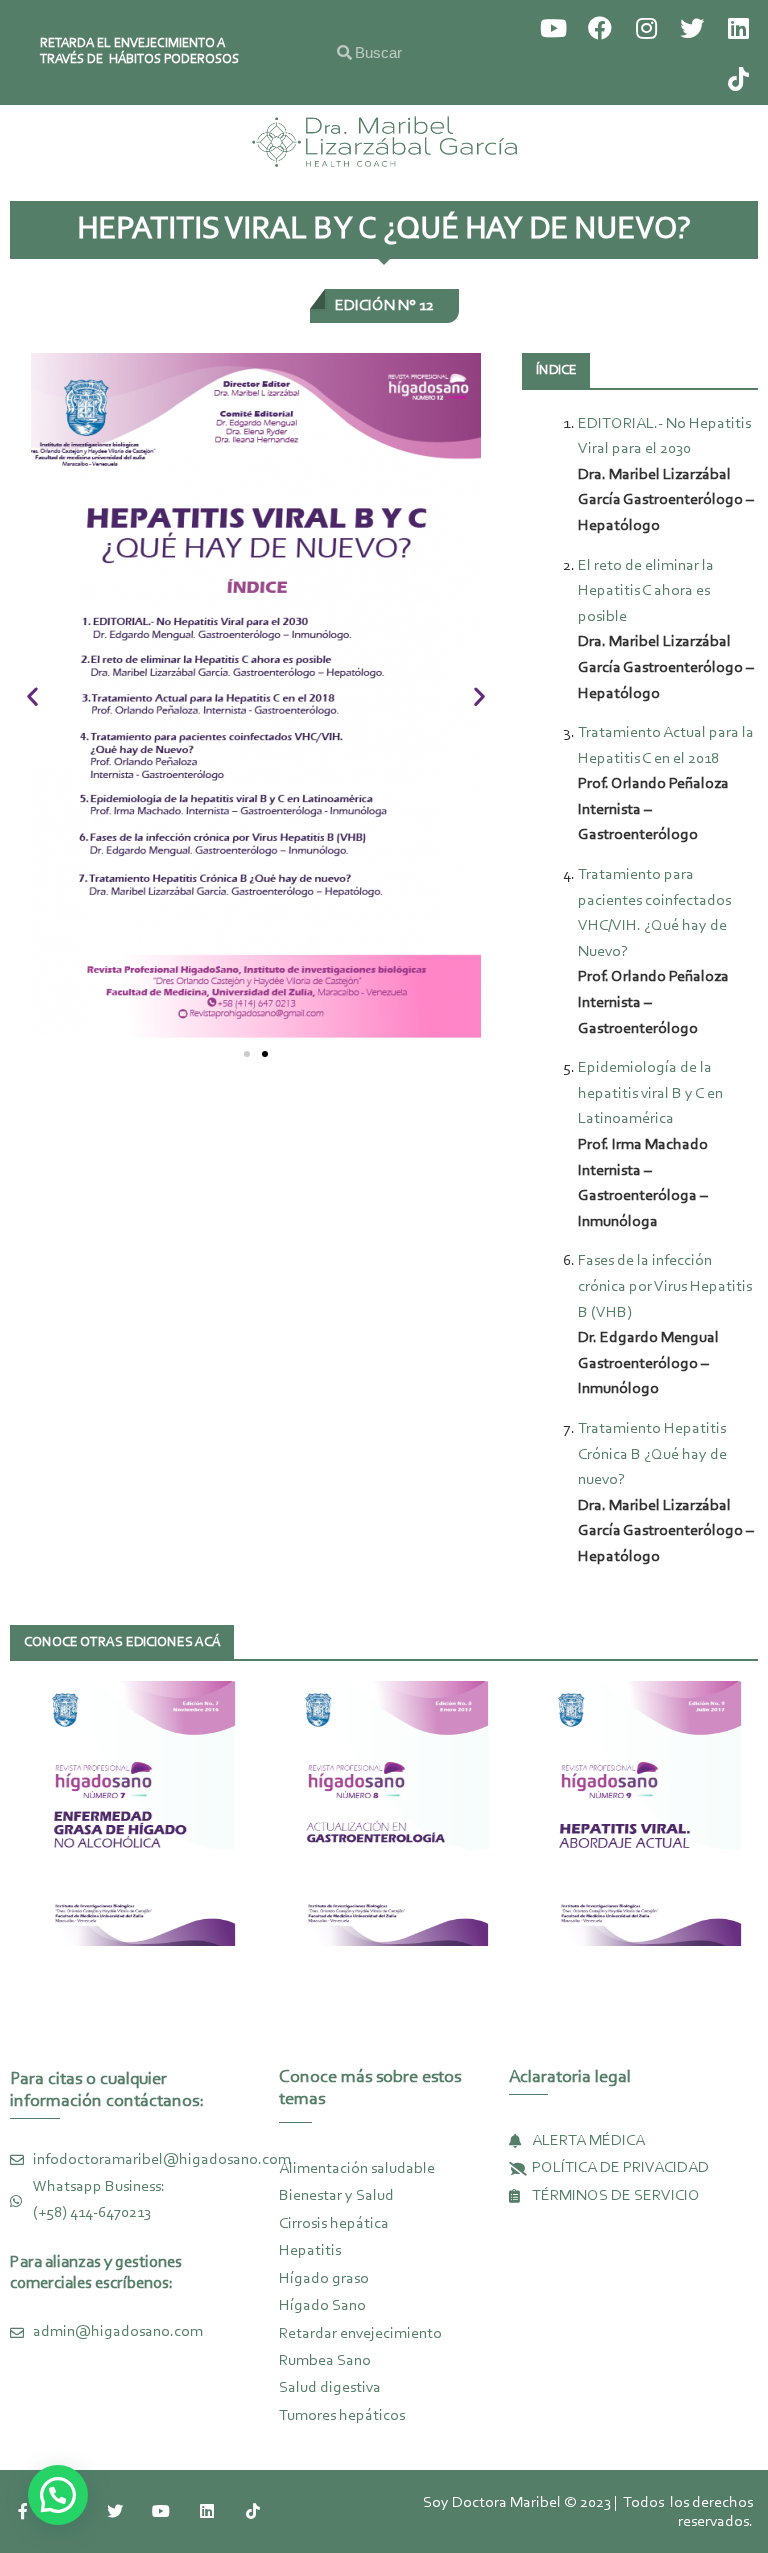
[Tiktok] (739, 78)
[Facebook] (599, 28)
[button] (247, 1054)
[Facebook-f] (23, 2511)
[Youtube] (553, 28)
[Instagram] (646, 28)
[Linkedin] (739, 28)
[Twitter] (692, 28)
